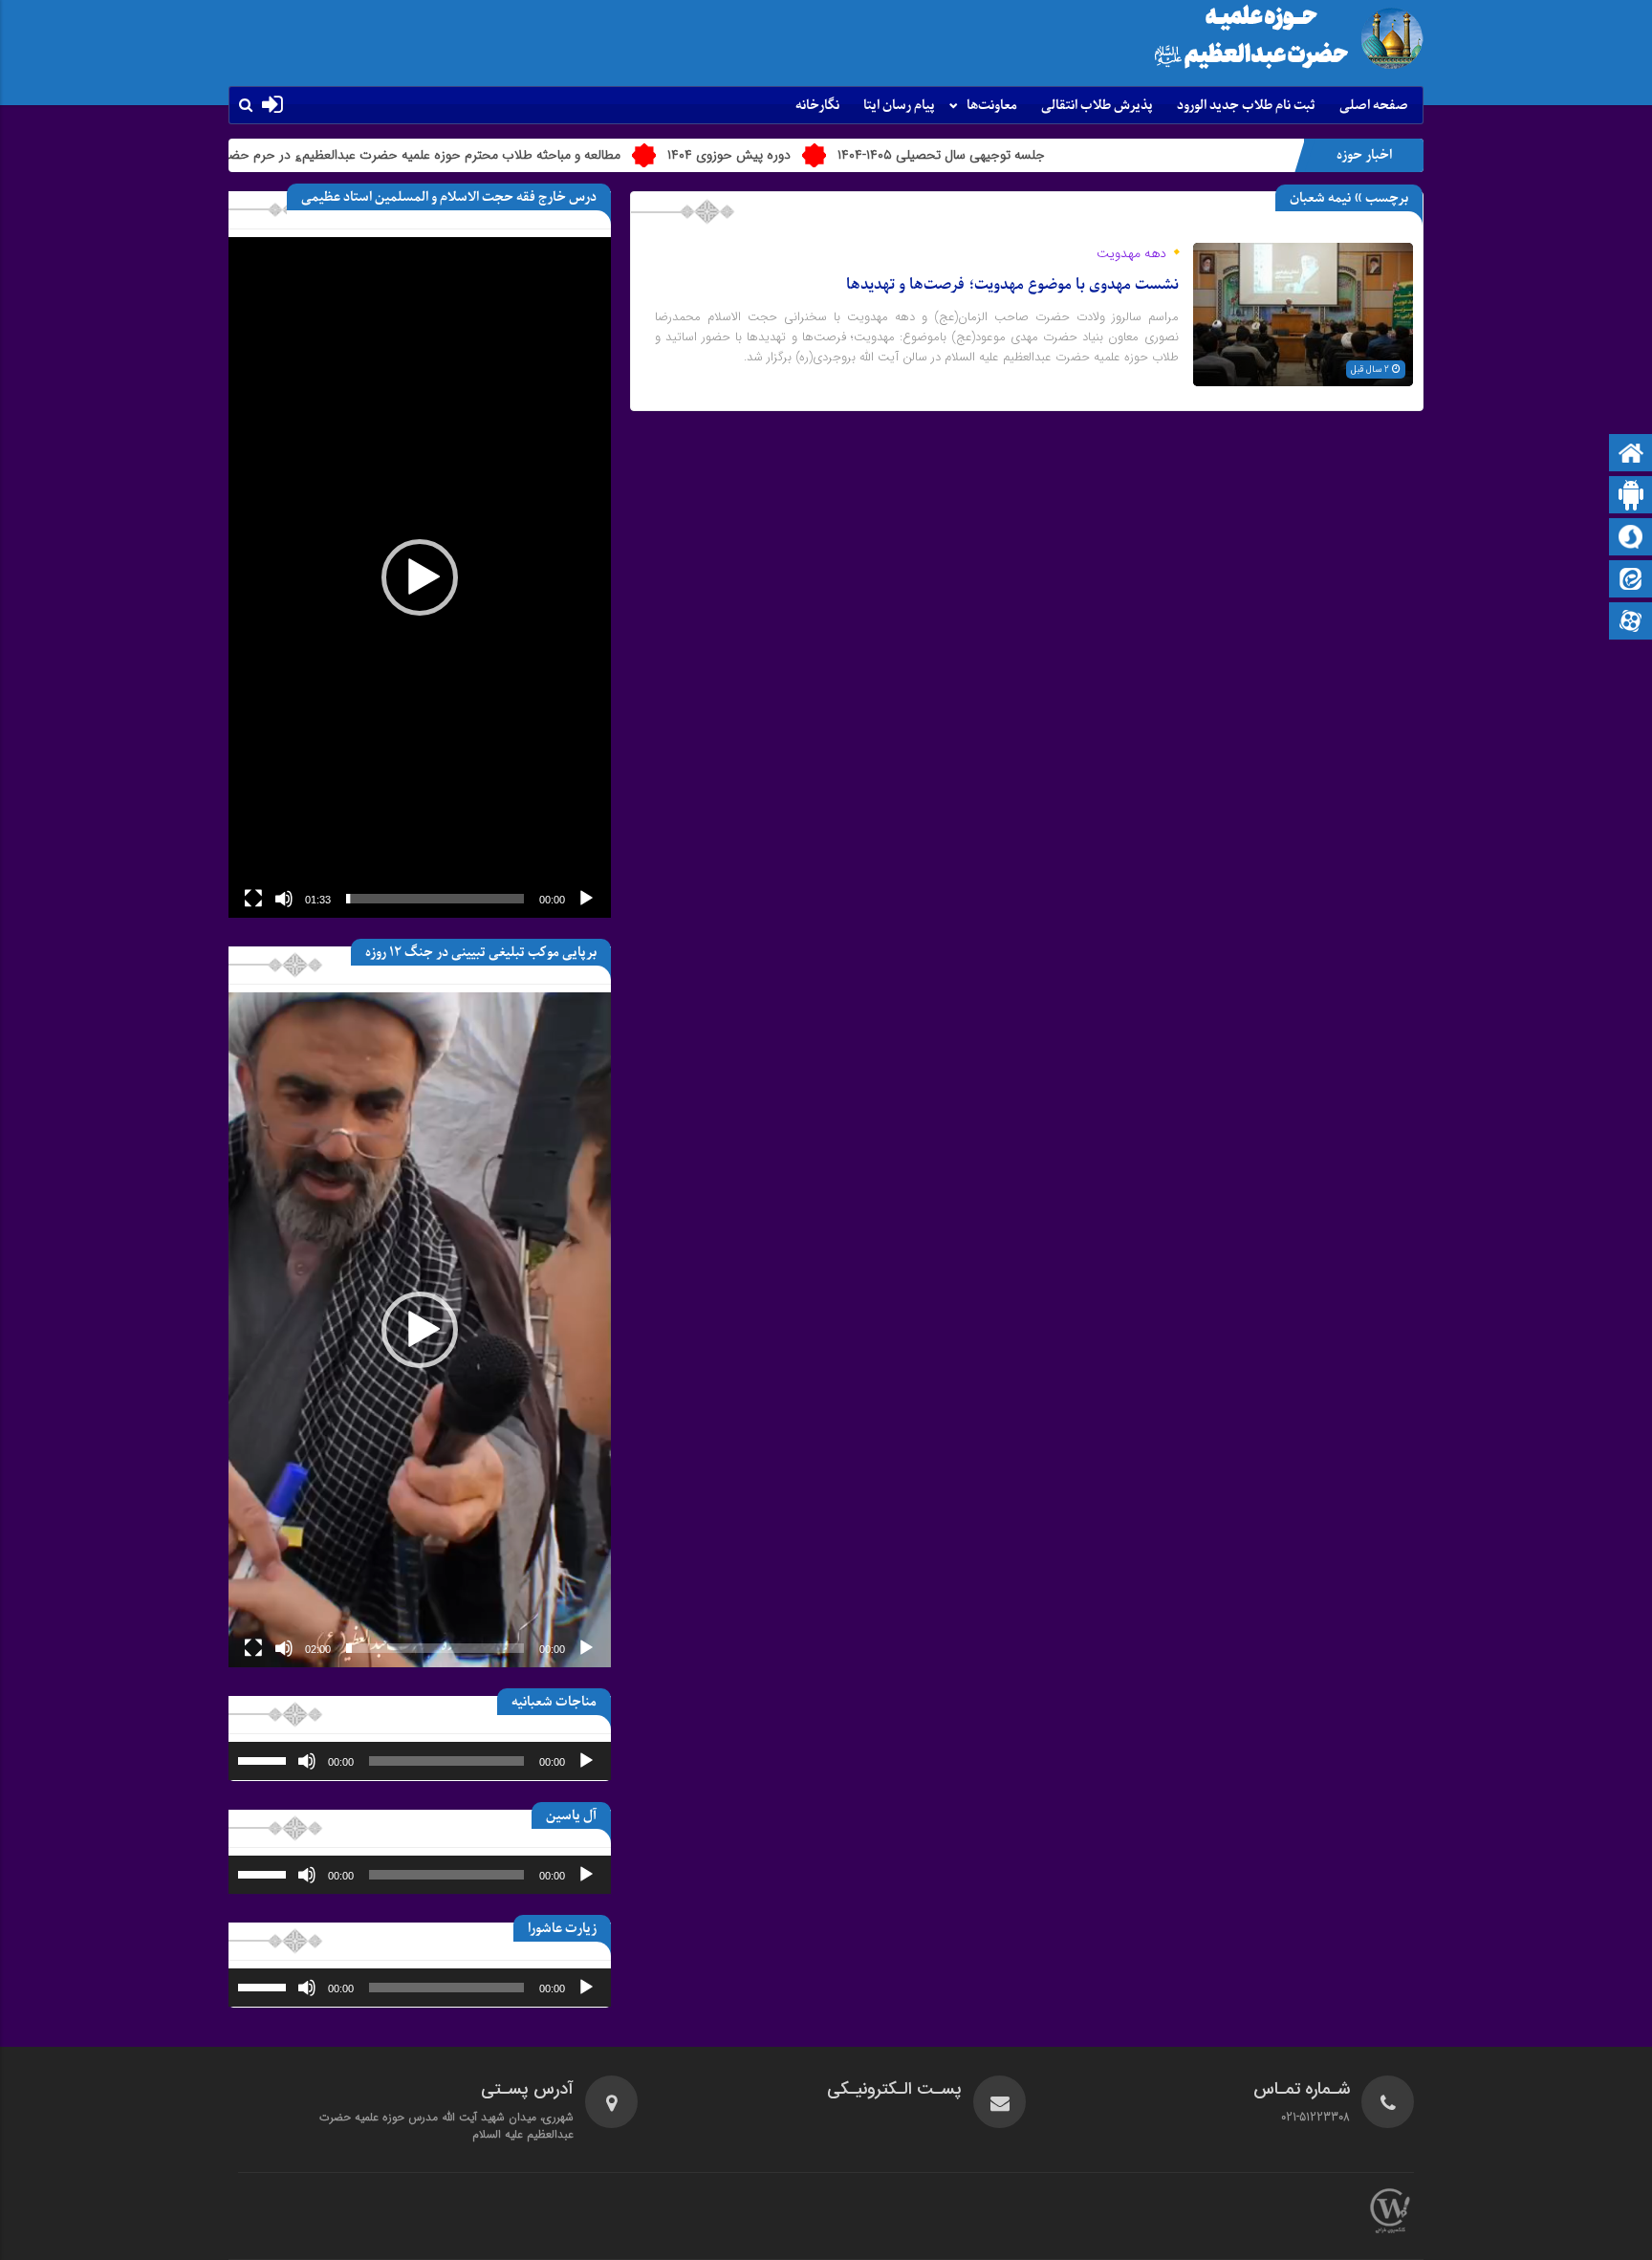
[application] (420, 577)
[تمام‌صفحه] (253, 899)
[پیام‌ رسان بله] (1631, 497)
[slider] (435, 899)
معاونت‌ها (992, 106)
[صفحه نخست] (1631, 455)
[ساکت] (284, 899)
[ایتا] (1631, 581)
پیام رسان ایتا (899, 106)
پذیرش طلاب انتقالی (1097, 106)
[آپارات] (1631, 623)
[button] (420, 577)
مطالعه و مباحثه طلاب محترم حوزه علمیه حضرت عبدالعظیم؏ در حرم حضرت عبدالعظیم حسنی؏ (463, 155)
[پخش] (586, 899)
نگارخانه (817, 106)
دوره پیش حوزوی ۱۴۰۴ (827, 155)
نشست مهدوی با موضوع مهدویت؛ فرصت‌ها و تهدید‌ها (1012, 285)
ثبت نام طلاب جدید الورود (1246, 106)
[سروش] (1631, 539)
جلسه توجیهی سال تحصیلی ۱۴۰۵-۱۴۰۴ (1040, 155)
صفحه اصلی (1374, 106)
